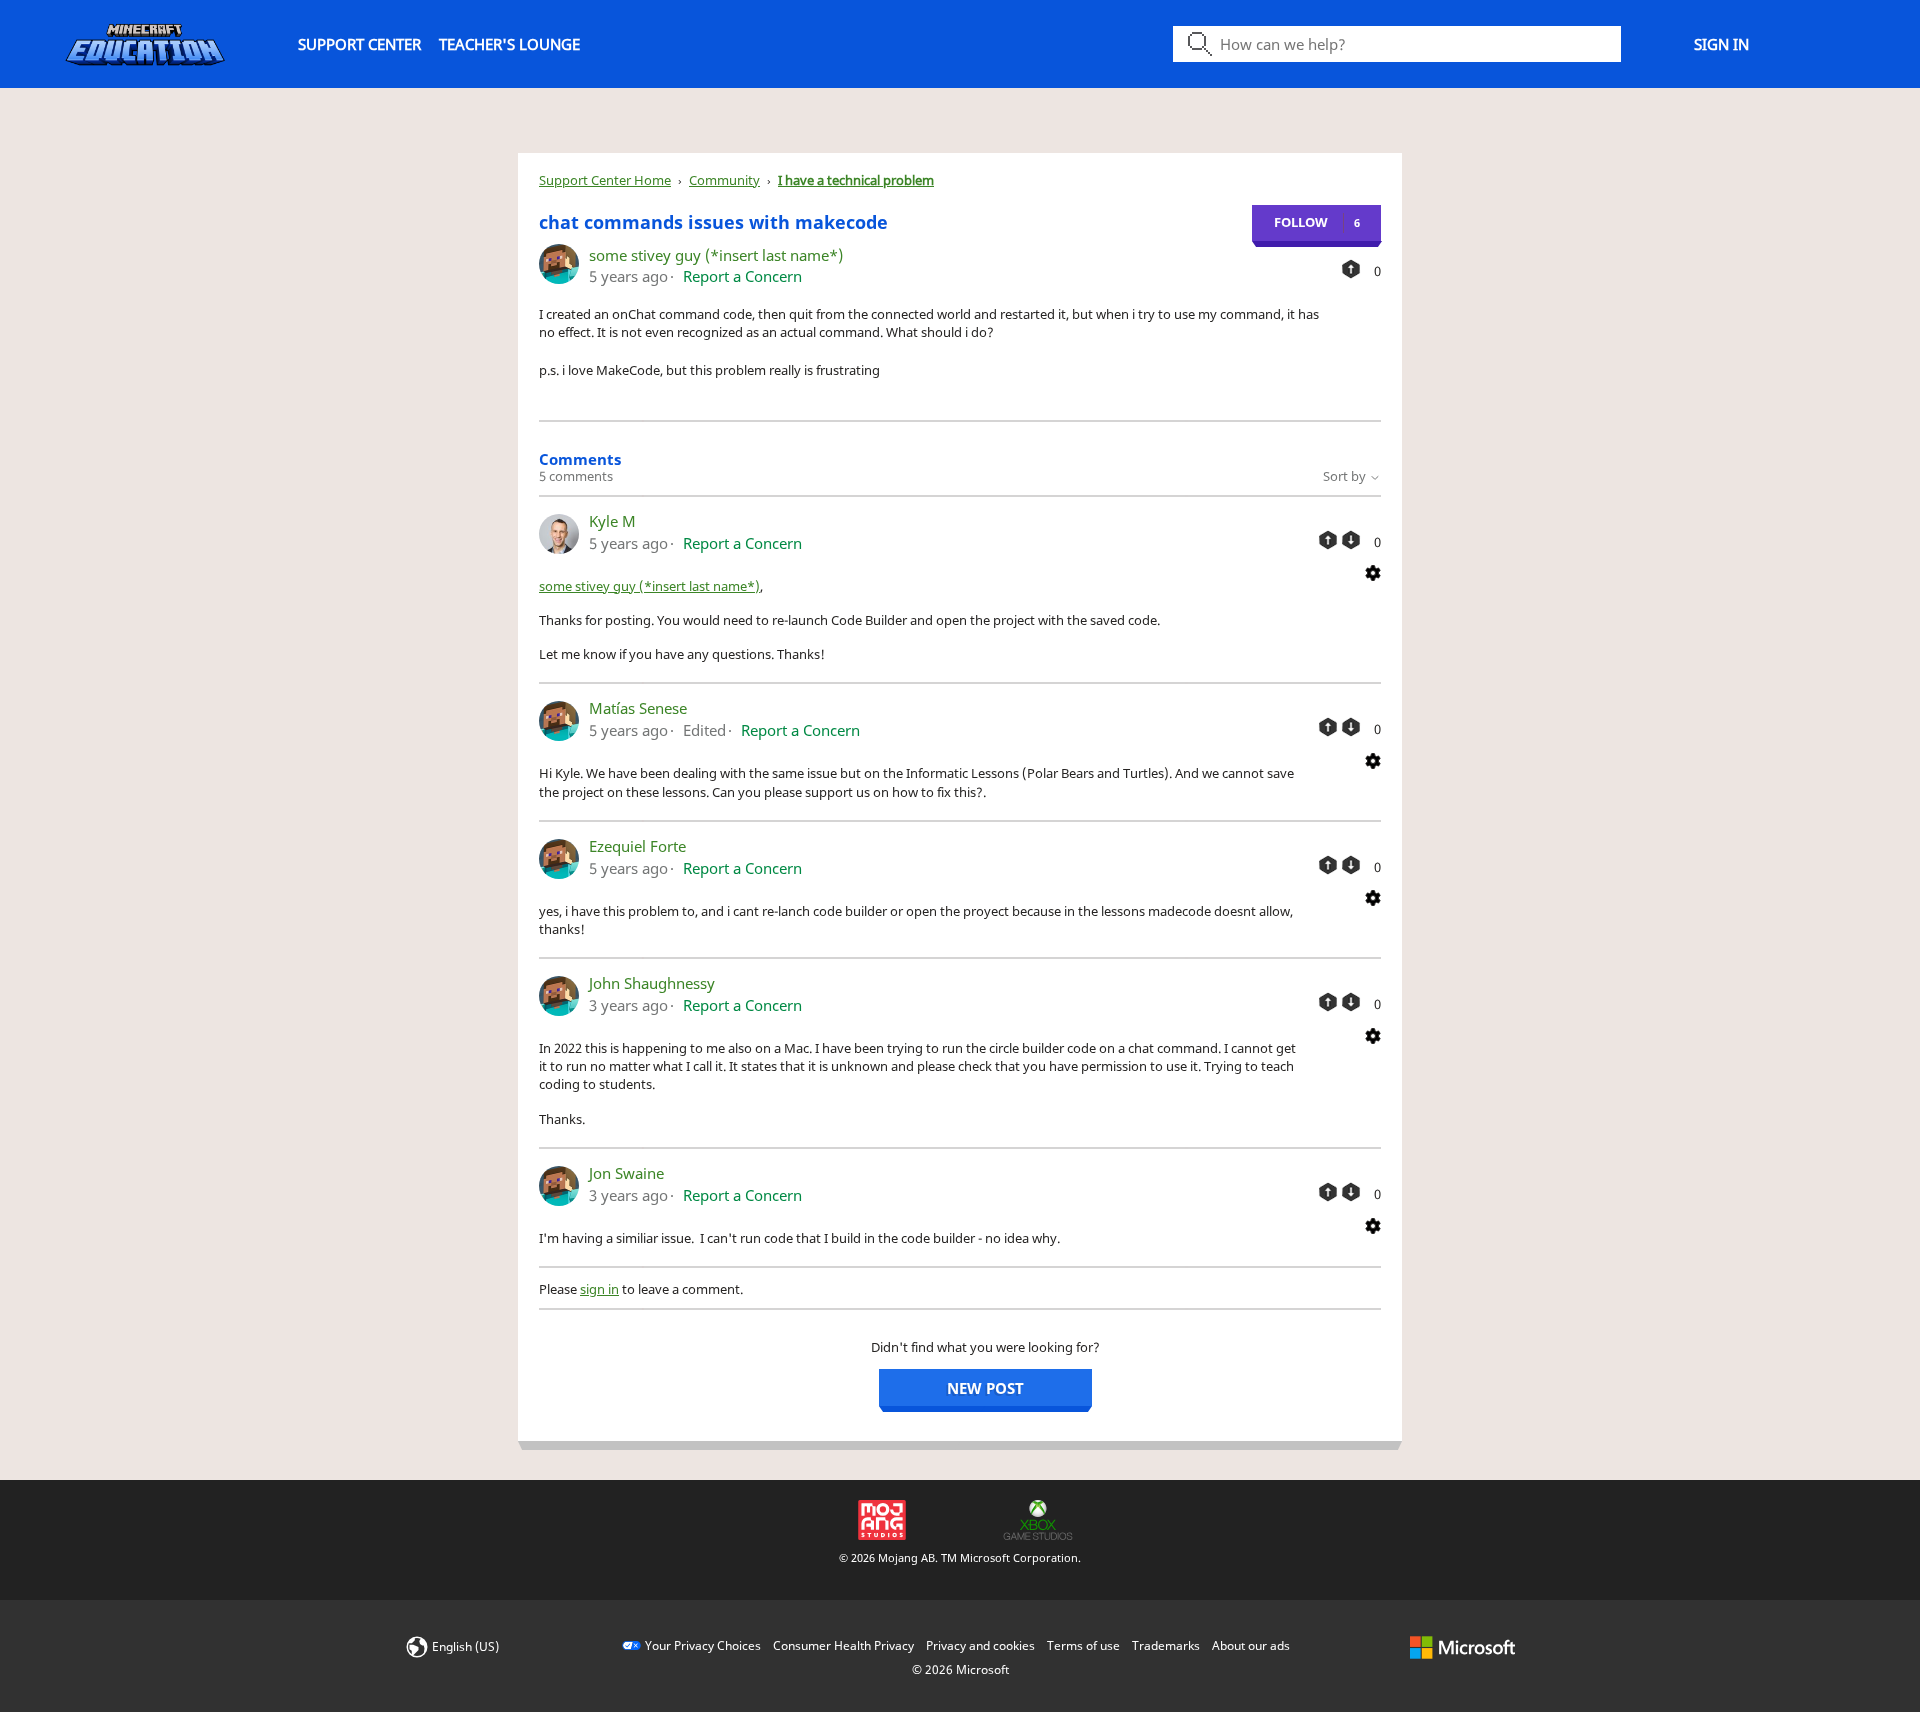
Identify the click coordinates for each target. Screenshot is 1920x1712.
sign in (599, 1289)
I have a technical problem (856, 180)
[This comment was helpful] (1328, 540)
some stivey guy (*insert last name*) (716, 255)
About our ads (1251, 1645)
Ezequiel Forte (637, 846)
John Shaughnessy (652, 983)
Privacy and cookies (980, 1645)
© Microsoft (960, 1669)
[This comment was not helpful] (1351, 540)
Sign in (1721, 44)
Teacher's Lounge (509, 44)
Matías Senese (638, 708)
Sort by (1346, 476)
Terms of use (1083, 1645)
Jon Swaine (626, 1173)
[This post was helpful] (1351, 269)
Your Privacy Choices (703, 1645)
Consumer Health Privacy (843, 1645)
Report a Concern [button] (742, 276)
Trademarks (1166, 1645)
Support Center (359, 44)
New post (985, 1388)
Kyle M (612, 521)
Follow (1301, 222)
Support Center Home (605, 180)
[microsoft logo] (1462, 1645)
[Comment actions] (1373, 572)
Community (724, 180)
